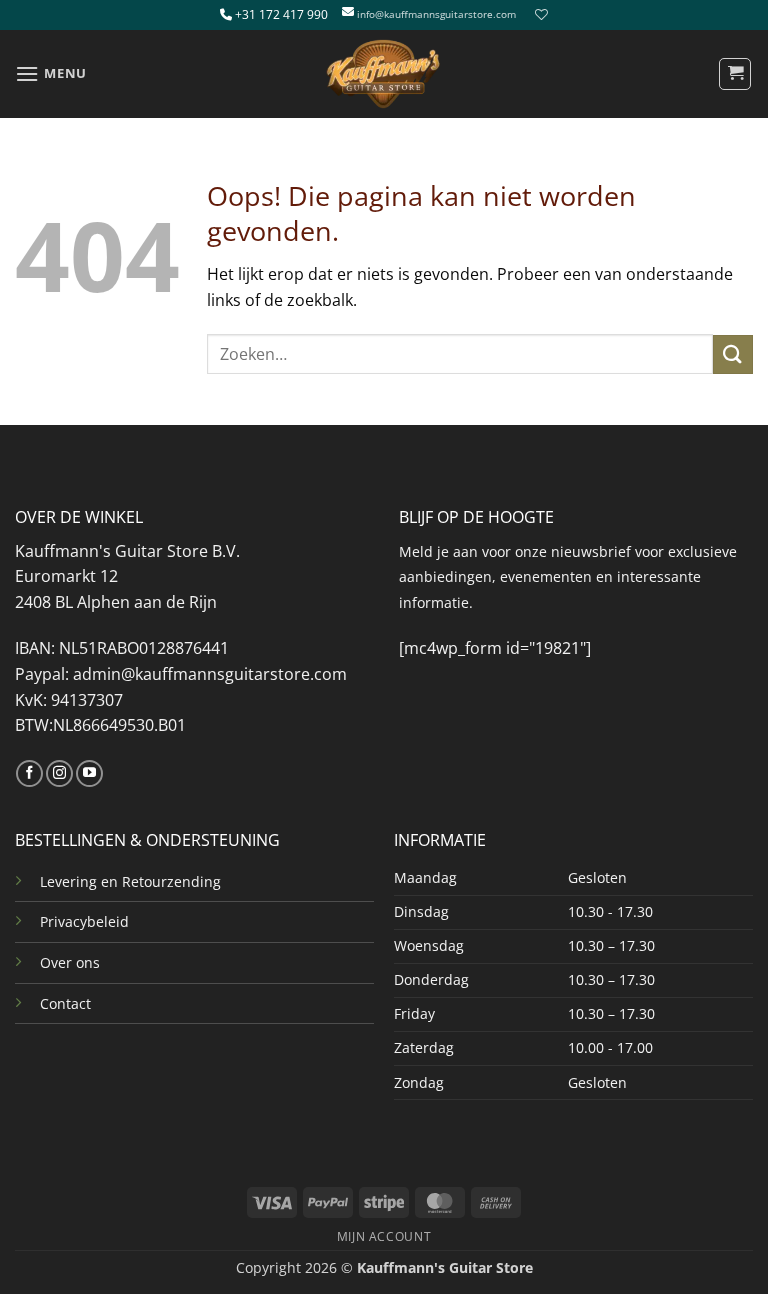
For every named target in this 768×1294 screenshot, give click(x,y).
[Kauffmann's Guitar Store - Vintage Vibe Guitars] (384, 74)
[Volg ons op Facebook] (29, 774)
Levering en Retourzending (130, 881)
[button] (51, 73)
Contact (65, 1003)
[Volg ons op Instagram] (59, 774)
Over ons (70, 962)
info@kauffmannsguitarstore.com (436, 14)
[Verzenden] (733, 354)
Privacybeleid (84, 921)
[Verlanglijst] (539, 14)
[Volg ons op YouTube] (89, 774)
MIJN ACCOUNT (384, 1236)
